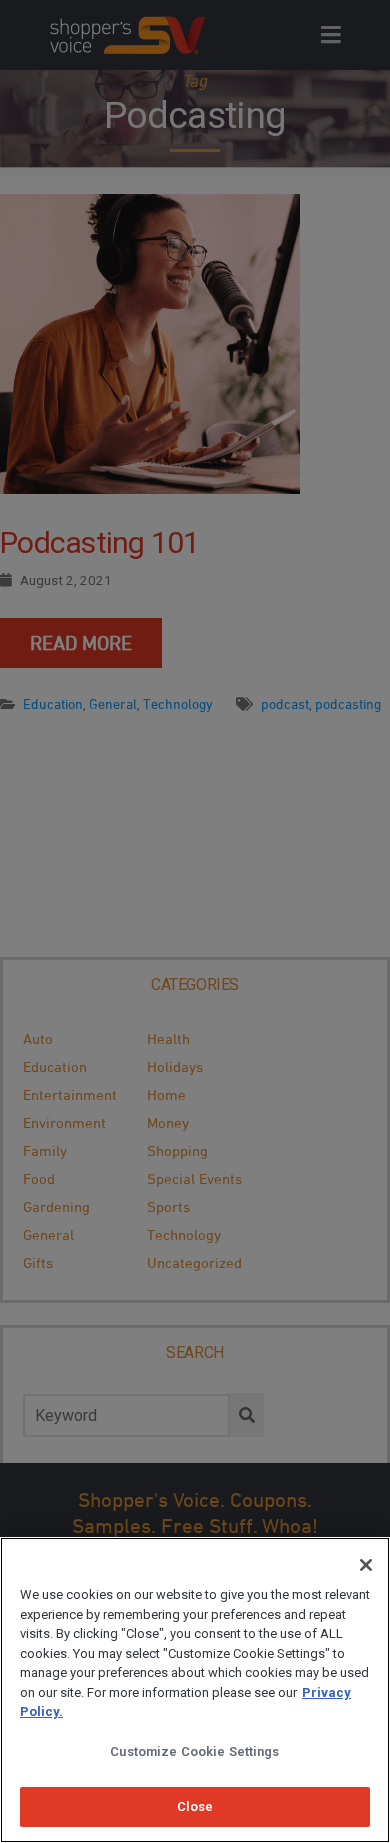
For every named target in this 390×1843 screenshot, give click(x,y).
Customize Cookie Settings (194, 1751)
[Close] (366, 1565)
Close (195, 1806)
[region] (195, 1690)
